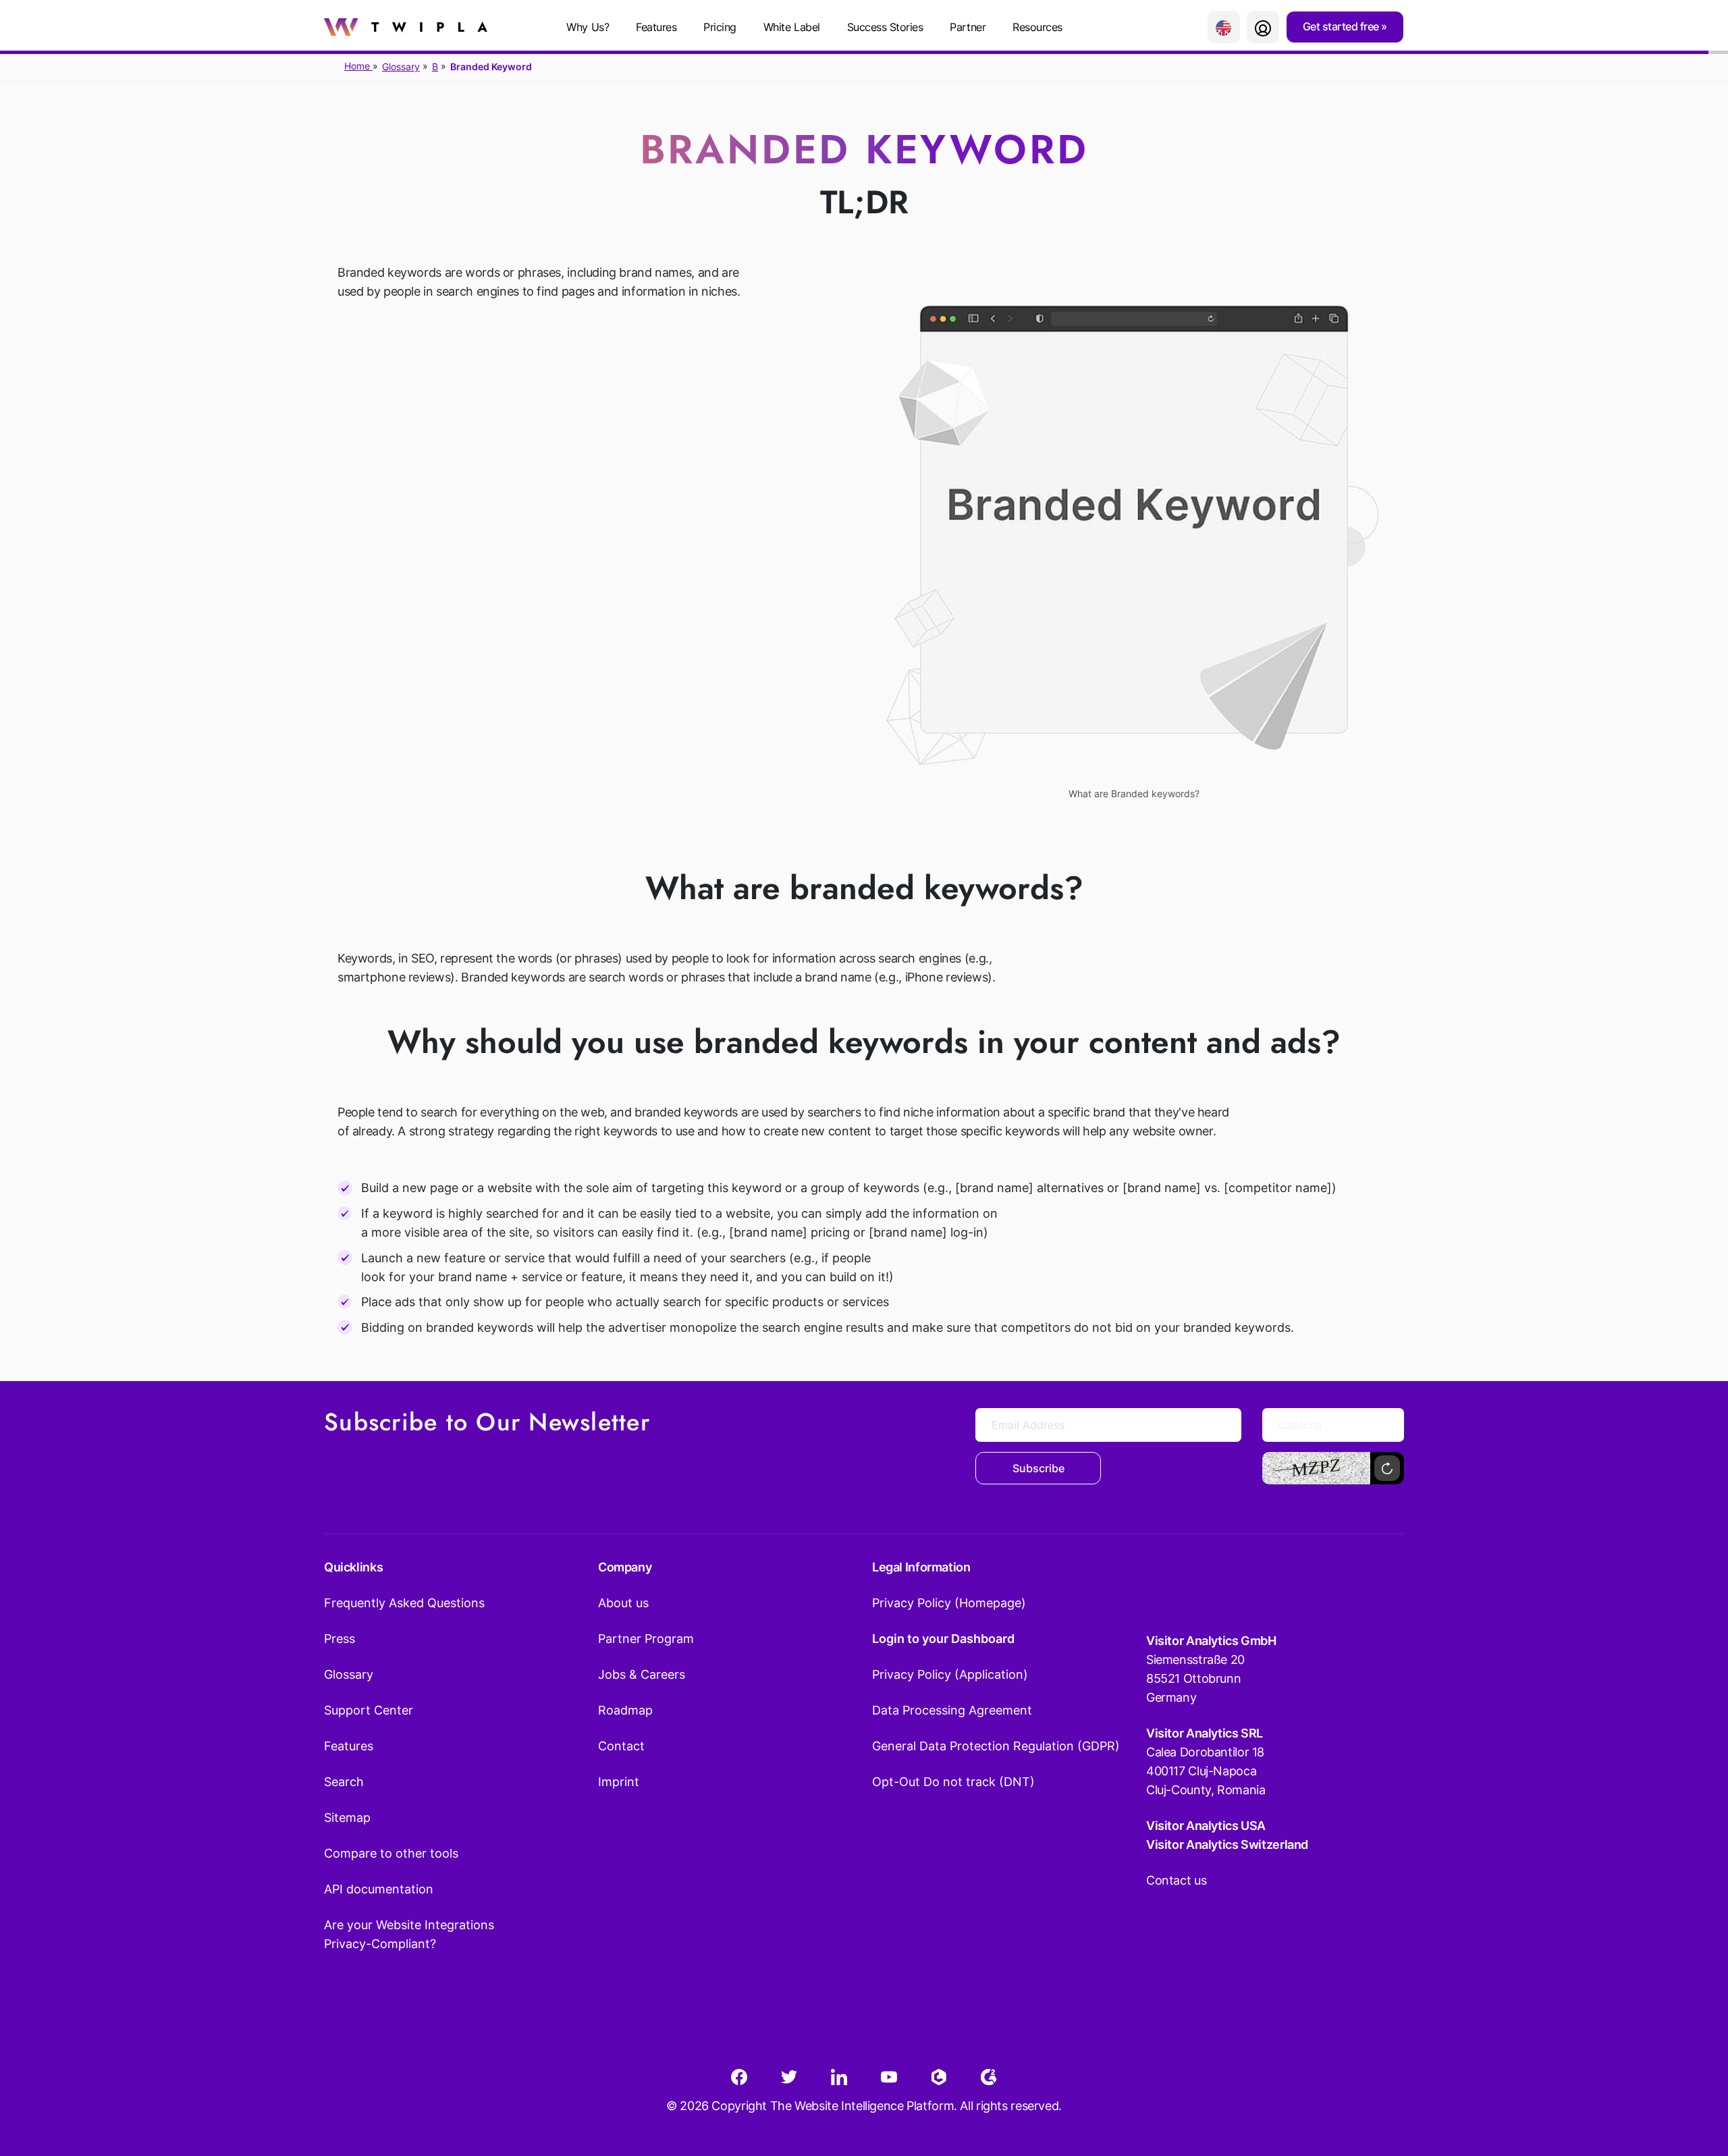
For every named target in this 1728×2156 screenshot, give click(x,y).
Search (344, 1782)
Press (340, 1639)
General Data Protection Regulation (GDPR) (996, 1746)
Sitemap (347, 1817)
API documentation (379, 1889)
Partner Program (646, 1639)
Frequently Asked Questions (404, 1603)
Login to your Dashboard (943, 1639)
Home (358, 66)
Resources (1037, 27)
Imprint (619, 1782)
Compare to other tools (391, 1853)
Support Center (369, 1710)
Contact (621, 1746)
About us (623, 1603)
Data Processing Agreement (952, 1710)
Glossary (401, 66)
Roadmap (625, 1710)
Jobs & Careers (642, 1674)
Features (656, 27)
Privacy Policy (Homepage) (949, 1603)
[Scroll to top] (1694, 2079)
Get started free (1342, 26)
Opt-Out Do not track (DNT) (953, 1782)
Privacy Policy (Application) (950, 1674)
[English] (1224, 27)
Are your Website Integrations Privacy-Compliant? (409, 1934)
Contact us (1176, 1880)
